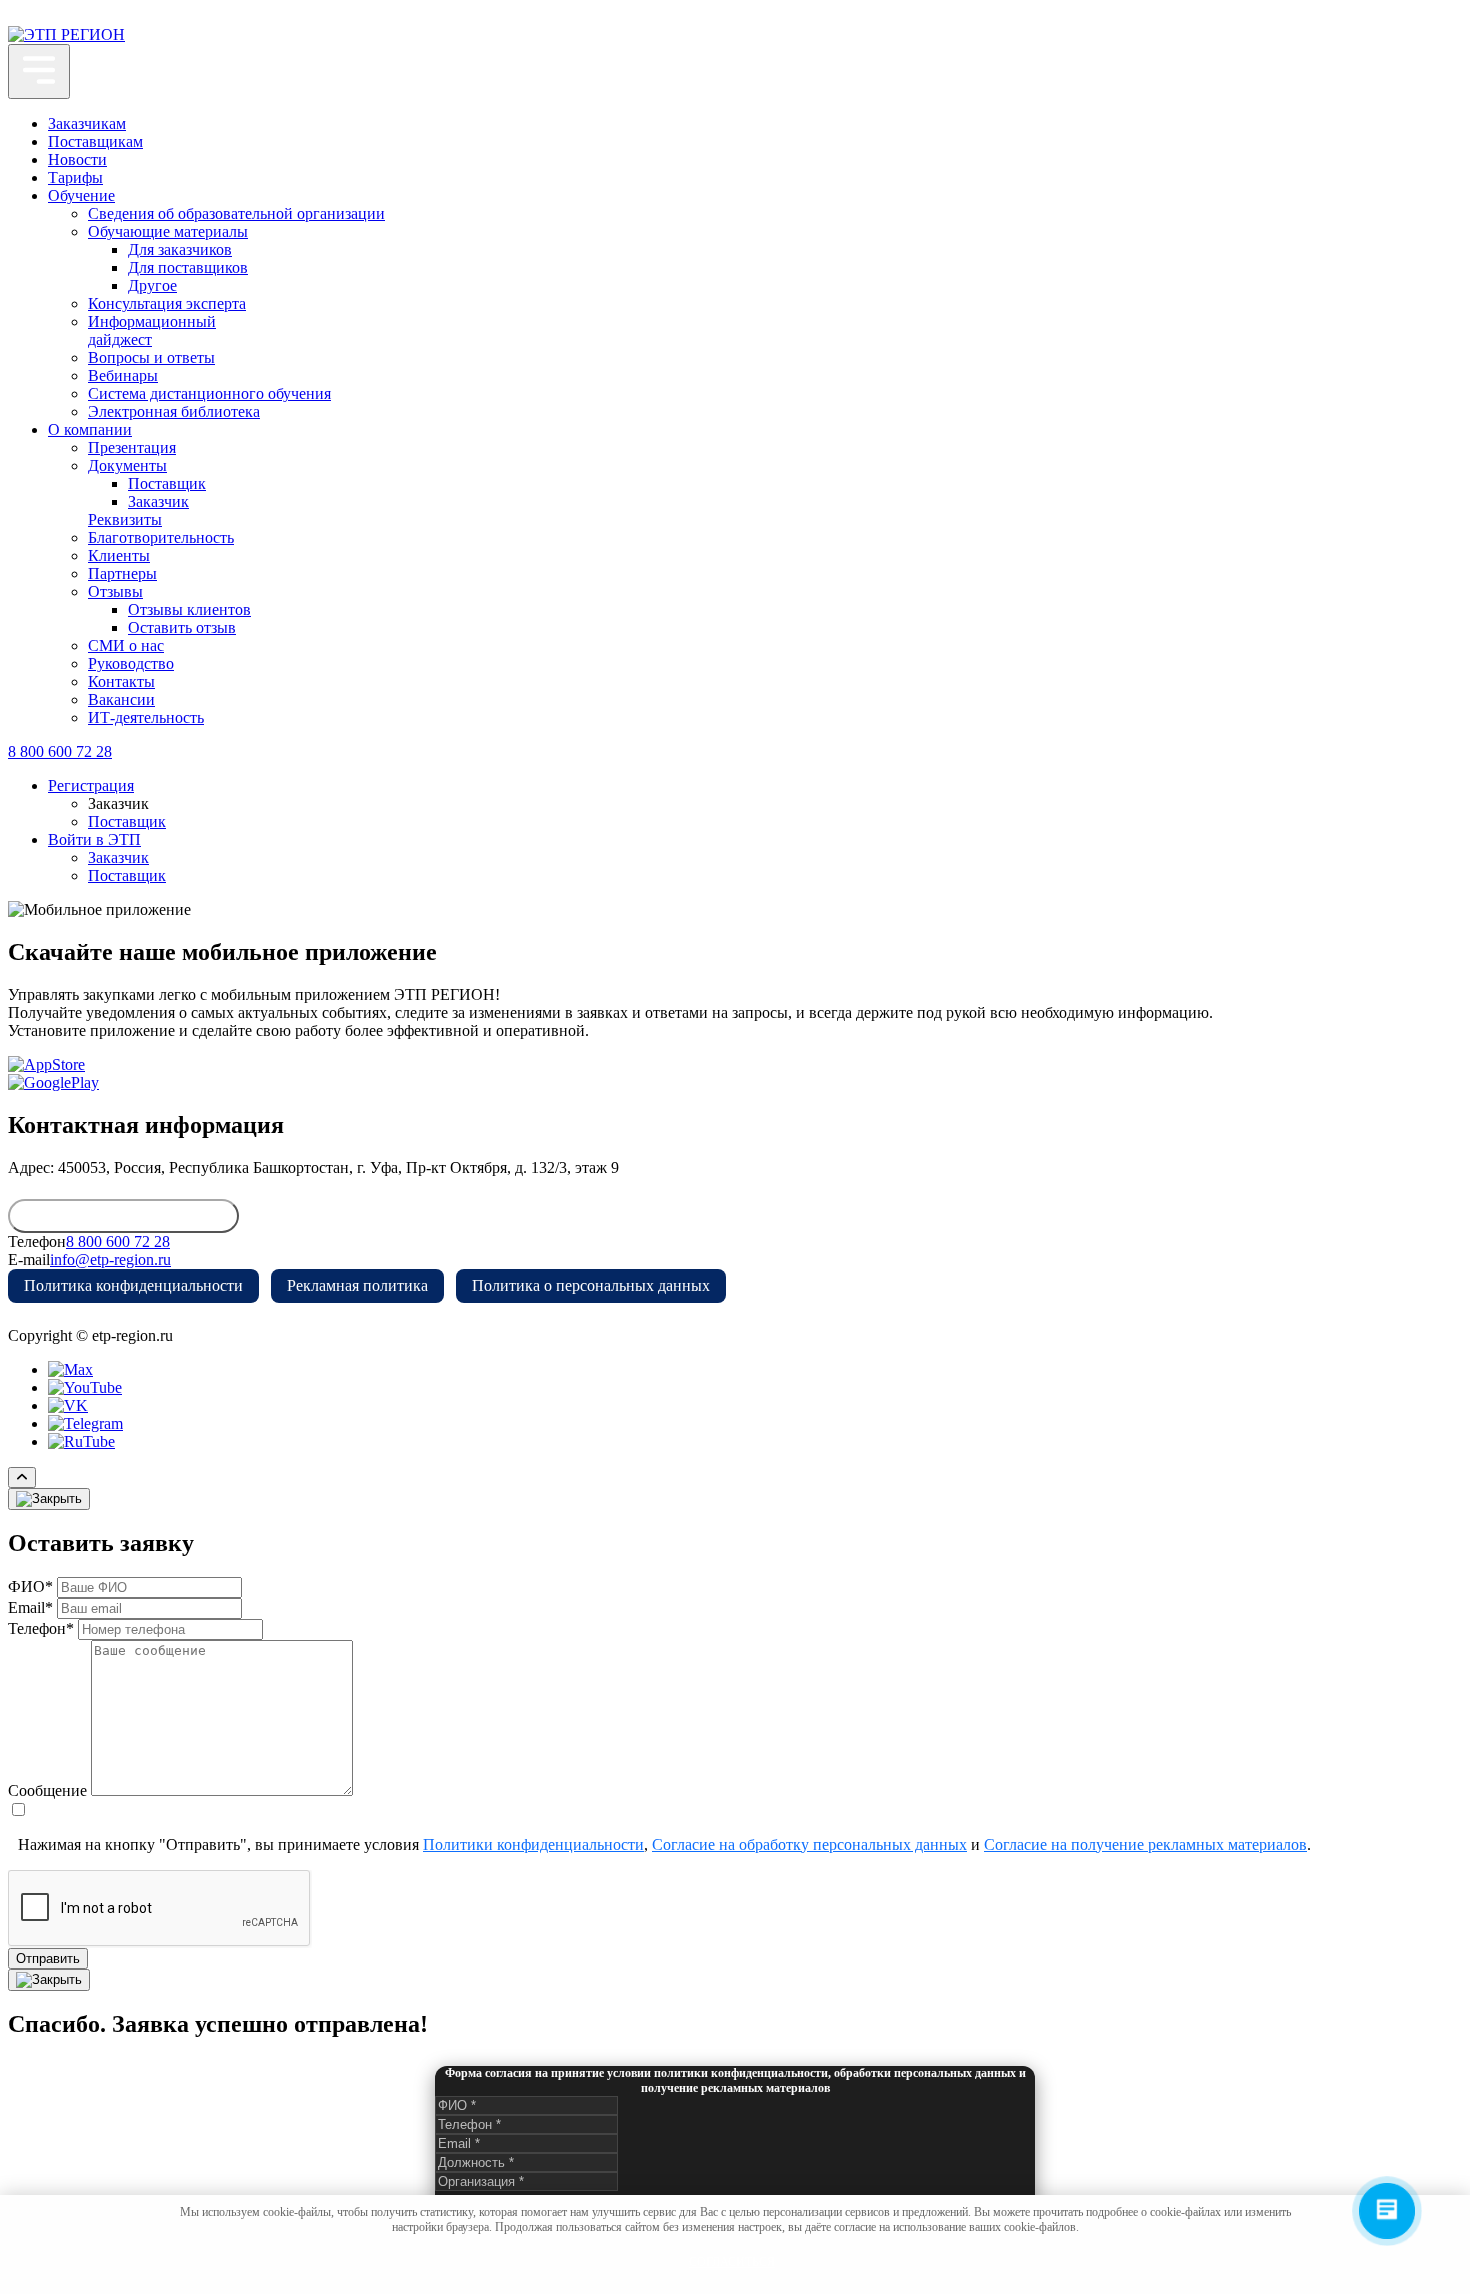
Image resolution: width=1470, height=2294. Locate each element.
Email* (30, 1607)
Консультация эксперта (167, 303)
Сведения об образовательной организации (236, 213)
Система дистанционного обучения (209, 393)
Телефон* (41, 1628)
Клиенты (119, 555)
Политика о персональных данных (591, 1285)
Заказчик (158, 501)
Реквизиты (125, 519)
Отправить (48, 1958)
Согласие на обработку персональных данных (809, 1844)
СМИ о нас (126, 645)
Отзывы (115, 591)
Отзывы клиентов (189, 609)
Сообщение (47, 1790)
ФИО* (30, 1586)
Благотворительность (161, 537)
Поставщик (167, 483)
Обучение (81, 195)
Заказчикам (87, 123)
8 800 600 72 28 (60, 751)
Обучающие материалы (168, 231)
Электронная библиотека (174, 411)
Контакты (121, 681)
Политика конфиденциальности (133, 1285)
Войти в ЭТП (94, 839)
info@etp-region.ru (110, 1259)
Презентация (132, 447)
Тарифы (75, 177)
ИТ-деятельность (146, 717)
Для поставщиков (188, 267)
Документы (127, 465)
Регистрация (91, 785)
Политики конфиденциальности (533, 1844)
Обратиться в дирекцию (123, 1216)
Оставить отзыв (182, 627)
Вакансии (121, 699)
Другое (152, 285)
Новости (77, 159)
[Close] (49, 1499)
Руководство (131, 663)
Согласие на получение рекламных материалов (1145, 1844)
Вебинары (123, 375)
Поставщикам (95, 141)
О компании (90, 429)
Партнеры (122, 573)
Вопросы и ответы (151, 357)
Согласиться (732, 2262)
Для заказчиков (180, 249)
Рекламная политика (357, 1285)
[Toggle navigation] (39, 71)
